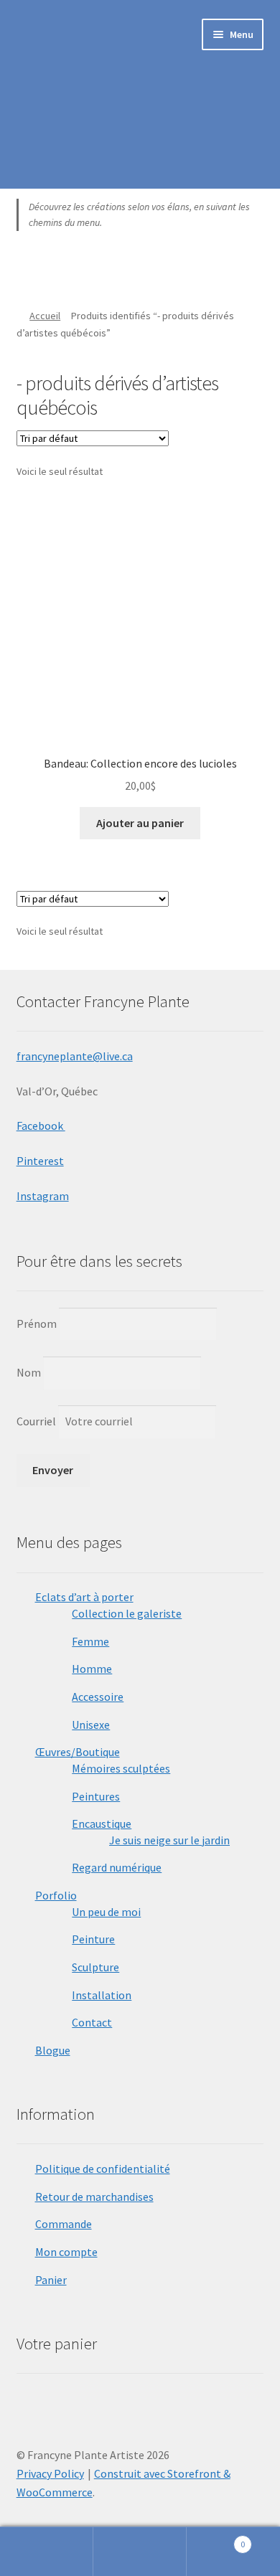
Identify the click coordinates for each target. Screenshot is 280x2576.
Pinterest (40, 1161)
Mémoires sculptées (121, 1768)
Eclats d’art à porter (84, 1597)
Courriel (37, 1421)
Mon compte (66, 2252)
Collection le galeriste (127, 1613)
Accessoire (98, 1697)
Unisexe (91, 1725)
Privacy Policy (50, 2473)
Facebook (41, 1126)
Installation (102, 1995)
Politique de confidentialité (103, 2169)
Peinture (93, 1939)
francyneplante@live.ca (75, 1056)
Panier (51, 2280)
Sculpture (95, 1967)
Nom (29, 1372)
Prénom (37, 1323)
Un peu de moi (106, 1912)
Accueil (45, 316)
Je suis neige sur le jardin (169, 1840)
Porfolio (56, 1895)
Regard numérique (117, 1867)
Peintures (96, 1796)
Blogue (53, 2050)
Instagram (43, 1196)
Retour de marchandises (94, 2197)
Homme (92, 1669)
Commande (64, 2224)
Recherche (140, 2552)
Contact (92, 2022)
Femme (90, 1641)
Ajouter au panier (140, 823)
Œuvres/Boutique (78, 1752)
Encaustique (102, 1824)
